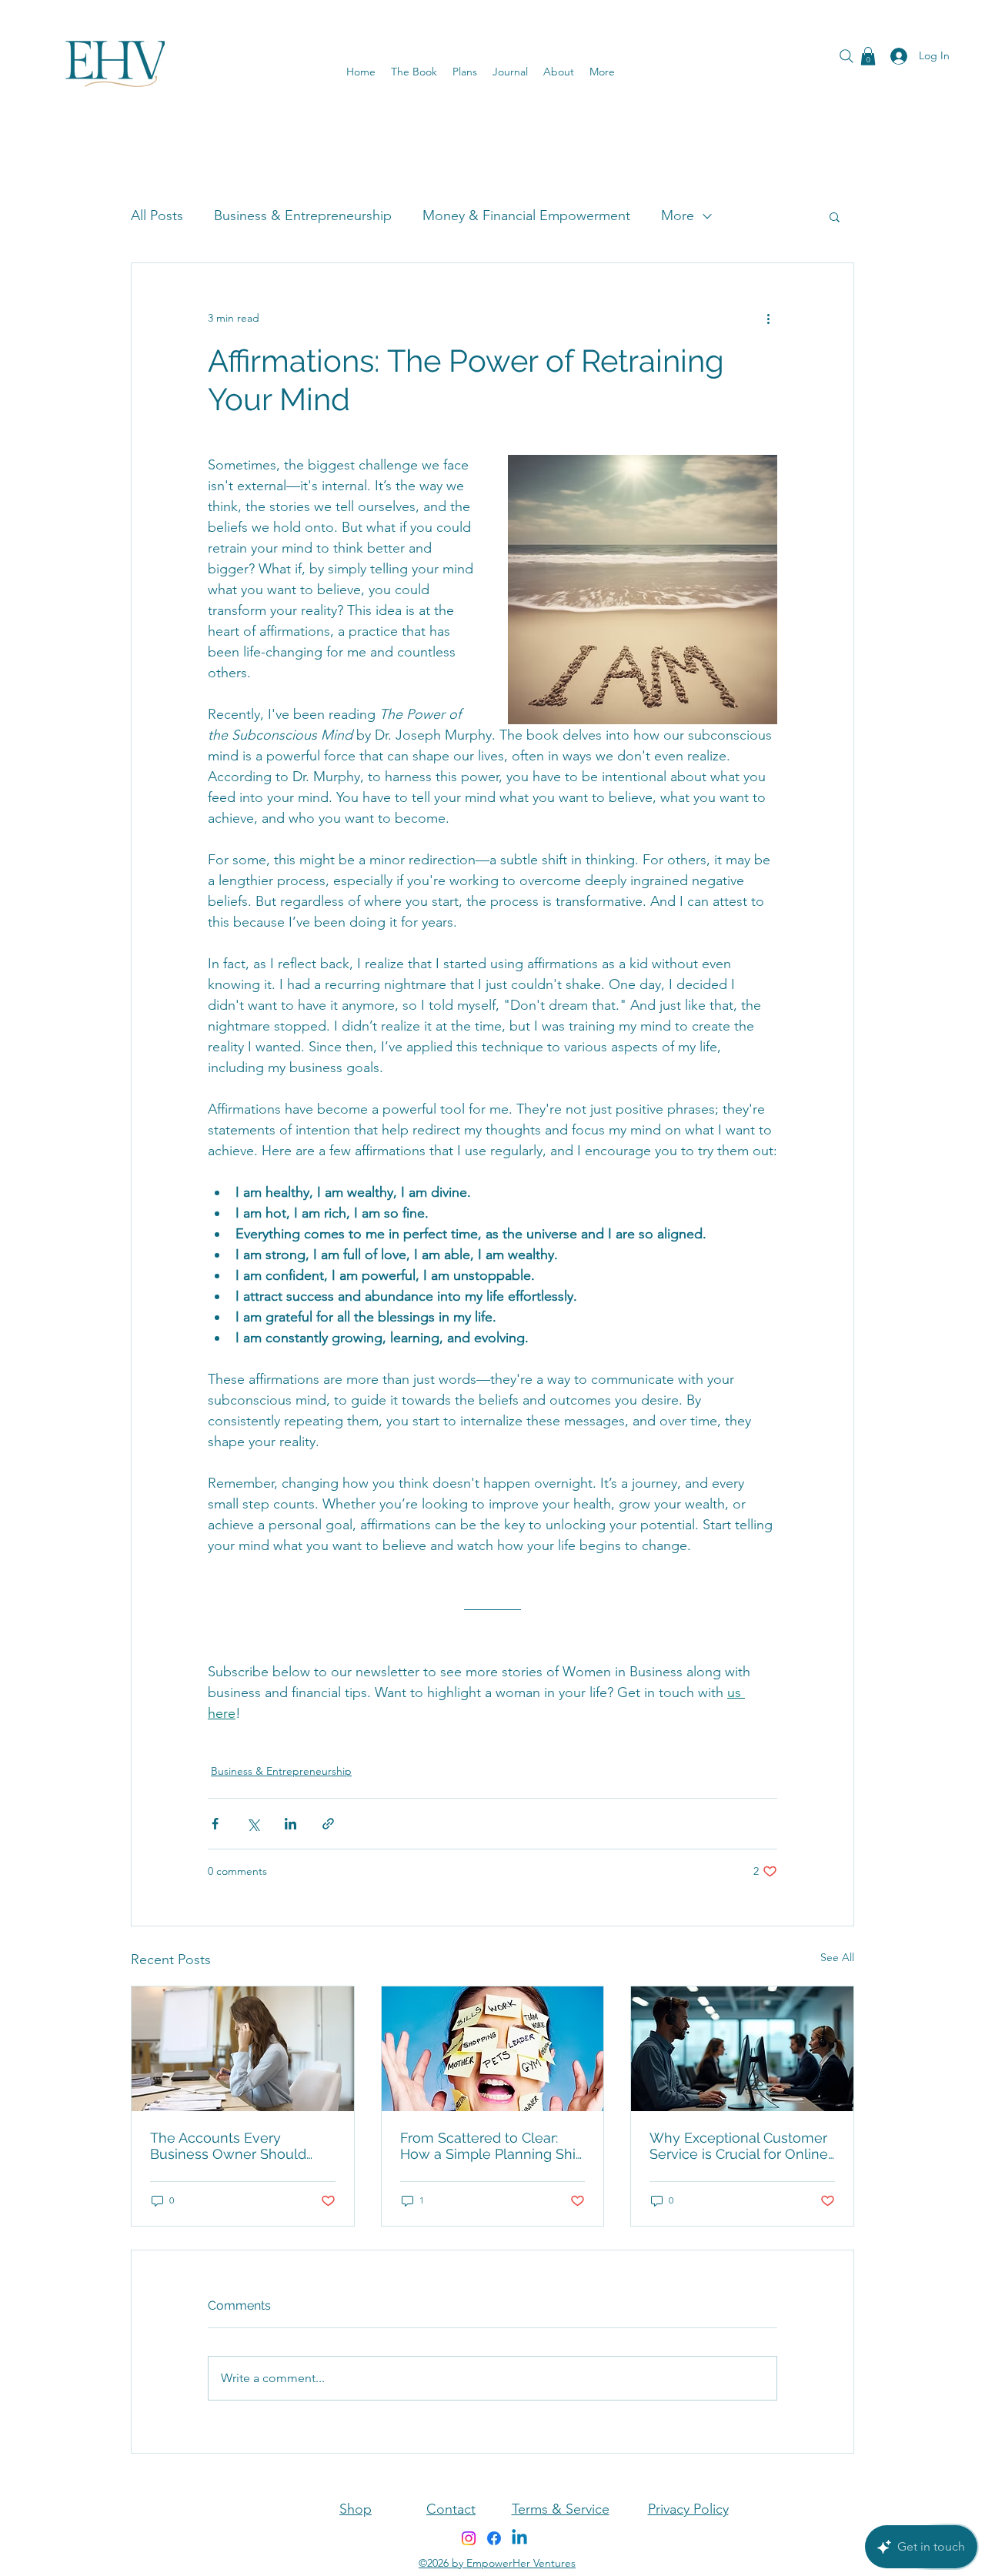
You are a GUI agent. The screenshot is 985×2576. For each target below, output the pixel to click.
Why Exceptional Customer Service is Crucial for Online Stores (739, 2146)
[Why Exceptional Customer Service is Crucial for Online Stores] (742, 2049)
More (678, 216)
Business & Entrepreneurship (303, 216)
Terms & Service (561, 2509)
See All (837, 1957)
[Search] (846, 56)
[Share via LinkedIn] (290, 1824)
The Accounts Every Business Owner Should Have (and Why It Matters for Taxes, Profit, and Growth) (242, 2146)
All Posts (157, 216)
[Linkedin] (519, 2538)
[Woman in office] (243, 2049)
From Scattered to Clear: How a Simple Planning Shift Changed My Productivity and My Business (492, 2146)
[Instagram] (469, 2538)
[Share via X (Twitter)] (253, 1824)
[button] (510, 72)
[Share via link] (328, 1824)
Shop (356, 2509)
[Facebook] (494, 2538)
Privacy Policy (688, 2509)
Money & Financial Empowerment (526, 216)
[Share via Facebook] (215, 1824)
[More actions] (768, 319)
